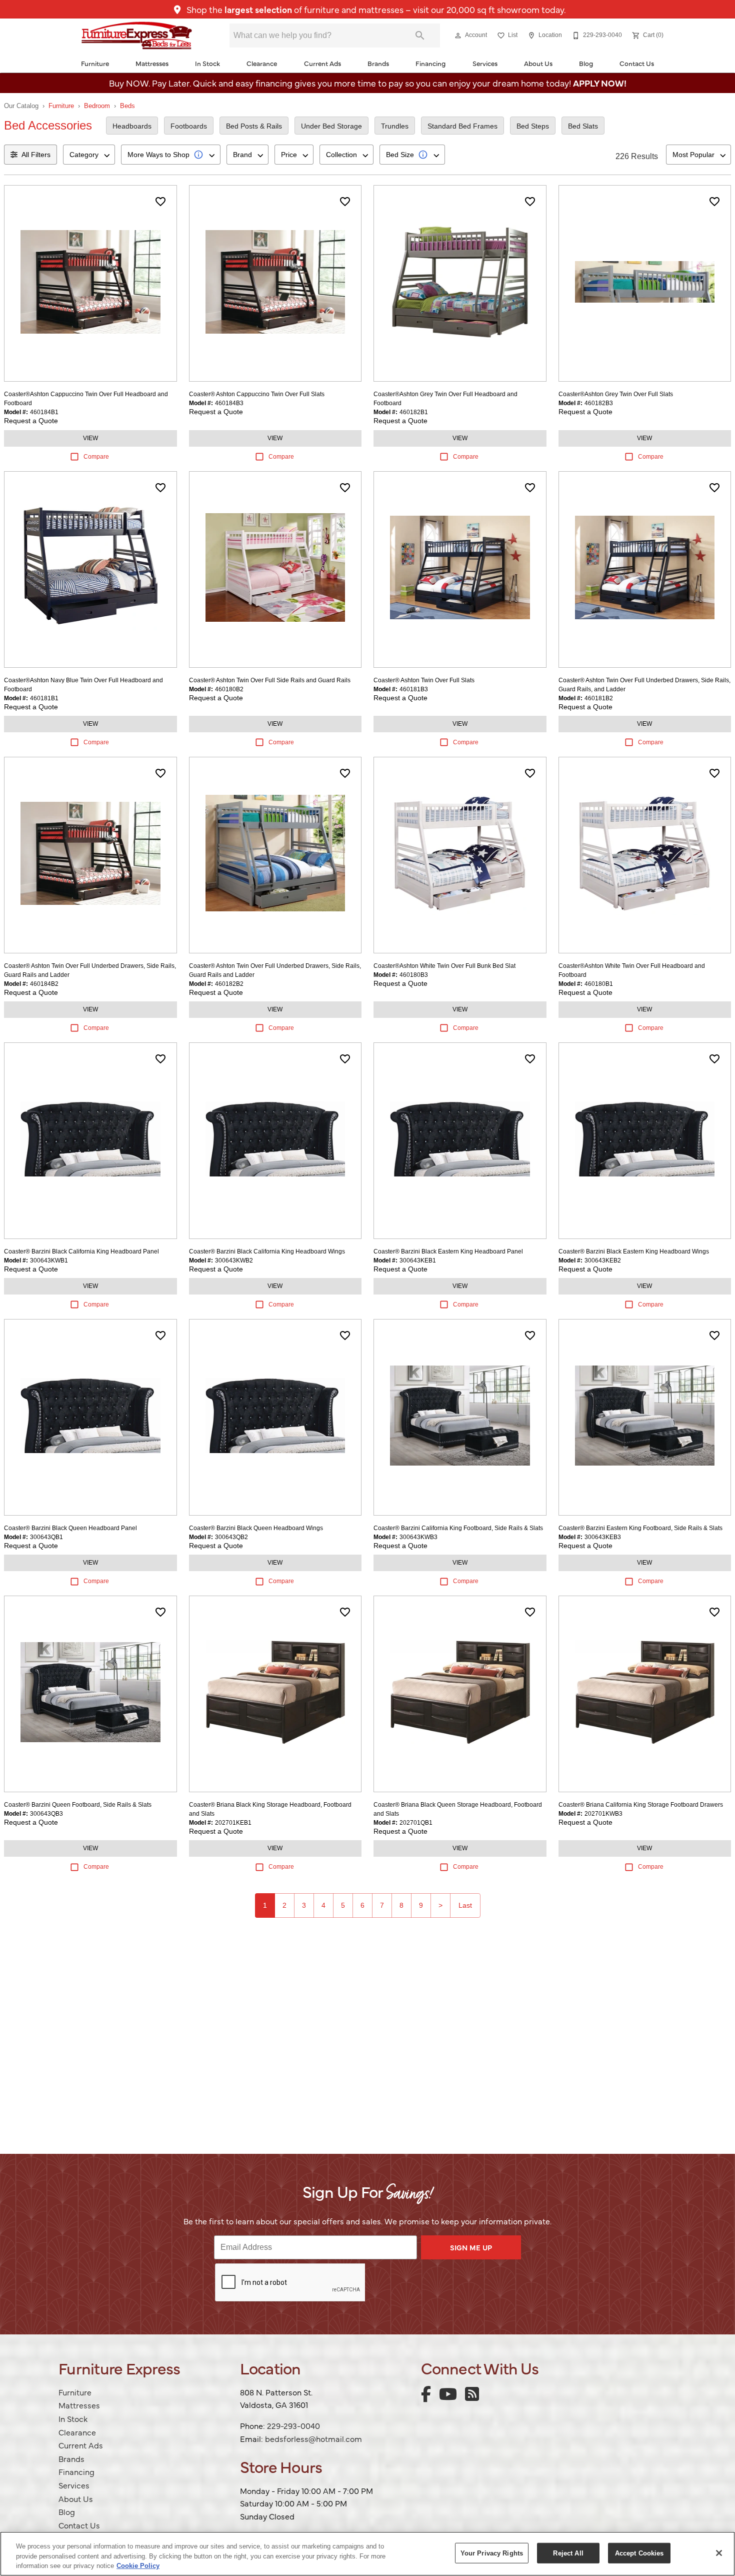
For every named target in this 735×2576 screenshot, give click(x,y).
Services (485, 63)
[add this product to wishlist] (160, 202)
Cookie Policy (138, 2566)
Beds (127, 106)
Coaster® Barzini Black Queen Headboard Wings (256, 1528)
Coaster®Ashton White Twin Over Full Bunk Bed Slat (444, 966)
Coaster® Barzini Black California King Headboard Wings (267, 1251)
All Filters (36, 155)
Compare (96, 457)
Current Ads (322, 63)
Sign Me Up (471, 2247)
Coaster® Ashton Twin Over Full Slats (424, 680)
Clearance (262, 63)
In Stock (207, 63)
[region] (367, 2554)
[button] (458, 36)
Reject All (568, 2553)
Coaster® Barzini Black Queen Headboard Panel (70, 1528)
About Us (538, 63)
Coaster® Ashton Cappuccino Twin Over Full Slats (257, 394)
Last (465, 1905)
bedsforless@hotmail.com (313, 2438)
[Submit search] (420, 36)
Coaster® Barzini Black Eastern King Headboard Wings (634, 1251)
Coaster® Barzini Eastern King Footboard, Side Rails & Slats (640, 1528)
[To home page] (137, 36)
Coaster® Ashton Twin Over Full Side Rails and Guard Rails (270, 680)
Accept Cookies (639, 2553)
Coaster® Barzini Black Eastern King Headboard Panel (448, 1251)
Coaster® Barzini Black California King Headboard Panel (81, 1251)
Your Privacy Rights (492, 2553)
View (90, 438)
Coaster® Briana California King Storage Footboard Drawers (641, 1805)
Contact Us (637, 63)
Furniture (95, 63)
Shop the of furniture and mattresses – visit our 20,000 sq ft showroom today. (375, 9)
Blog (586, 63)
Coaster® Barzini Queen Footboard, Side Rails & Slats (78, 1805)
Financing (430, 63)
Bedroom (97, 106)
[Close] (719, 2553)
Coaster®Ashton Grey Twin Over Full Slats (616, 394)
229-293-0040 (293, 2425)
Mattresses (152, 63)
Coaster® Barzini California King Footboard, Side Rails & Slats (458, 1528)
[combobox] (89, 155)
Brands (378, 63)
